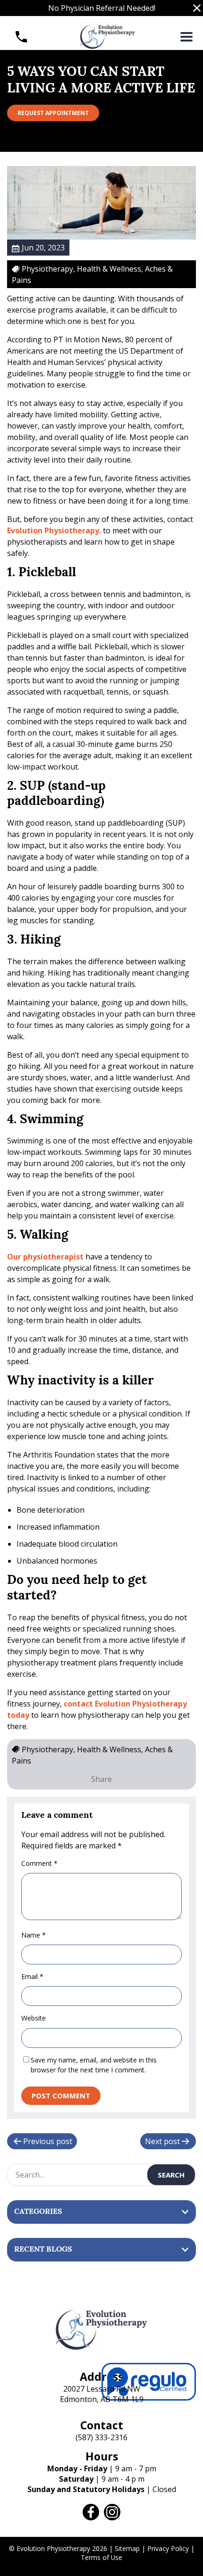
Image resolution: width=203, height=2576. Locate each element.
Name (34, 1935)
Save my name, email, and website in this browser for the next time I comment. (94, 2065)
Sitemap (127, 2548)
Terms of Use (101, 2557)
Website (34, 2018)
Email (32, 1976)
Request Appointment (53, 113)
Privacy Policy (168, 2548)
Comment (39, 1863)
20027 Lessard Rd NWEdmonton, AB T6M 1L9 (102, 2394)
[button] (197, 8)
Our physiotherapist (45, 1257)
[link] (91, 2512)
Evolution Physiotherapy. (54, 530)
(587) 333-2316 (101, 2437)
